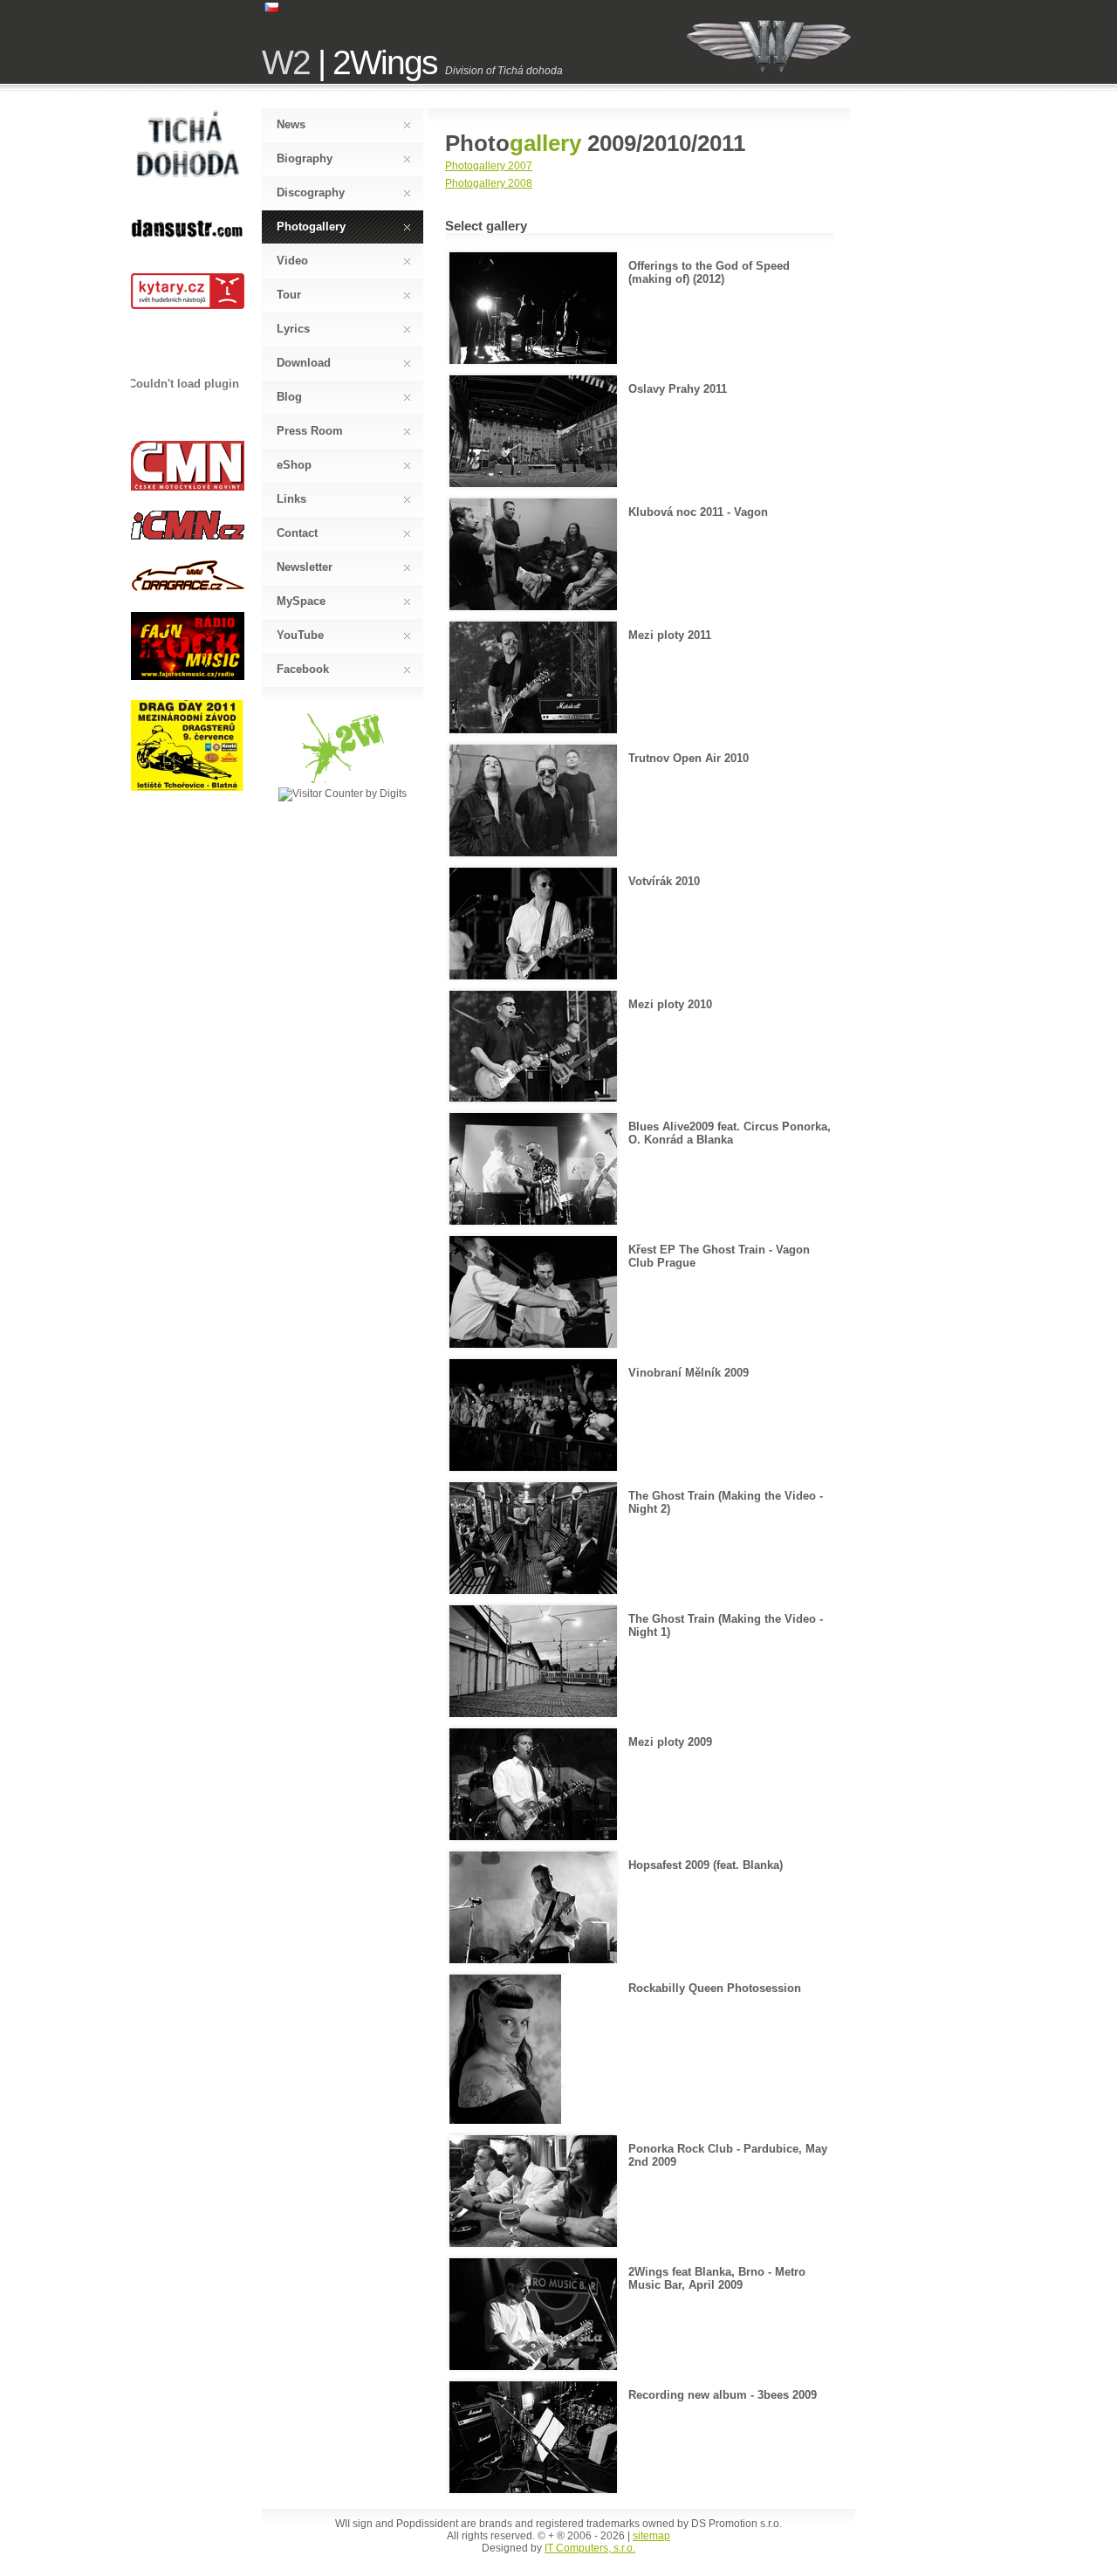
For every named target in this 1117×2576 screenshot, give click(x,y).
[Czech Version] (271, 9)
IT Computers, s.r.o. (590, 2548)
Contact (297, 533)
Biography (305, 158)
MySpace (301, 601)
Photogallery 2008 (489, 183)
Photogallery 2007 (489, 166)
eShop (294, 465)
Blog (289, 397)
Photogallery (311, 227)
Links (291, 499)
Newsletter (305, 567)
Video (292, 261)
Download (304, 363)
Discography (311, 192)
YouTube (300, 635)
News (291, 124)
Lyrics (293, 329)
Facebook (303, 669)
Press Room (310, 431)
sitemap (651, 2536)
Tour (289, 295)
